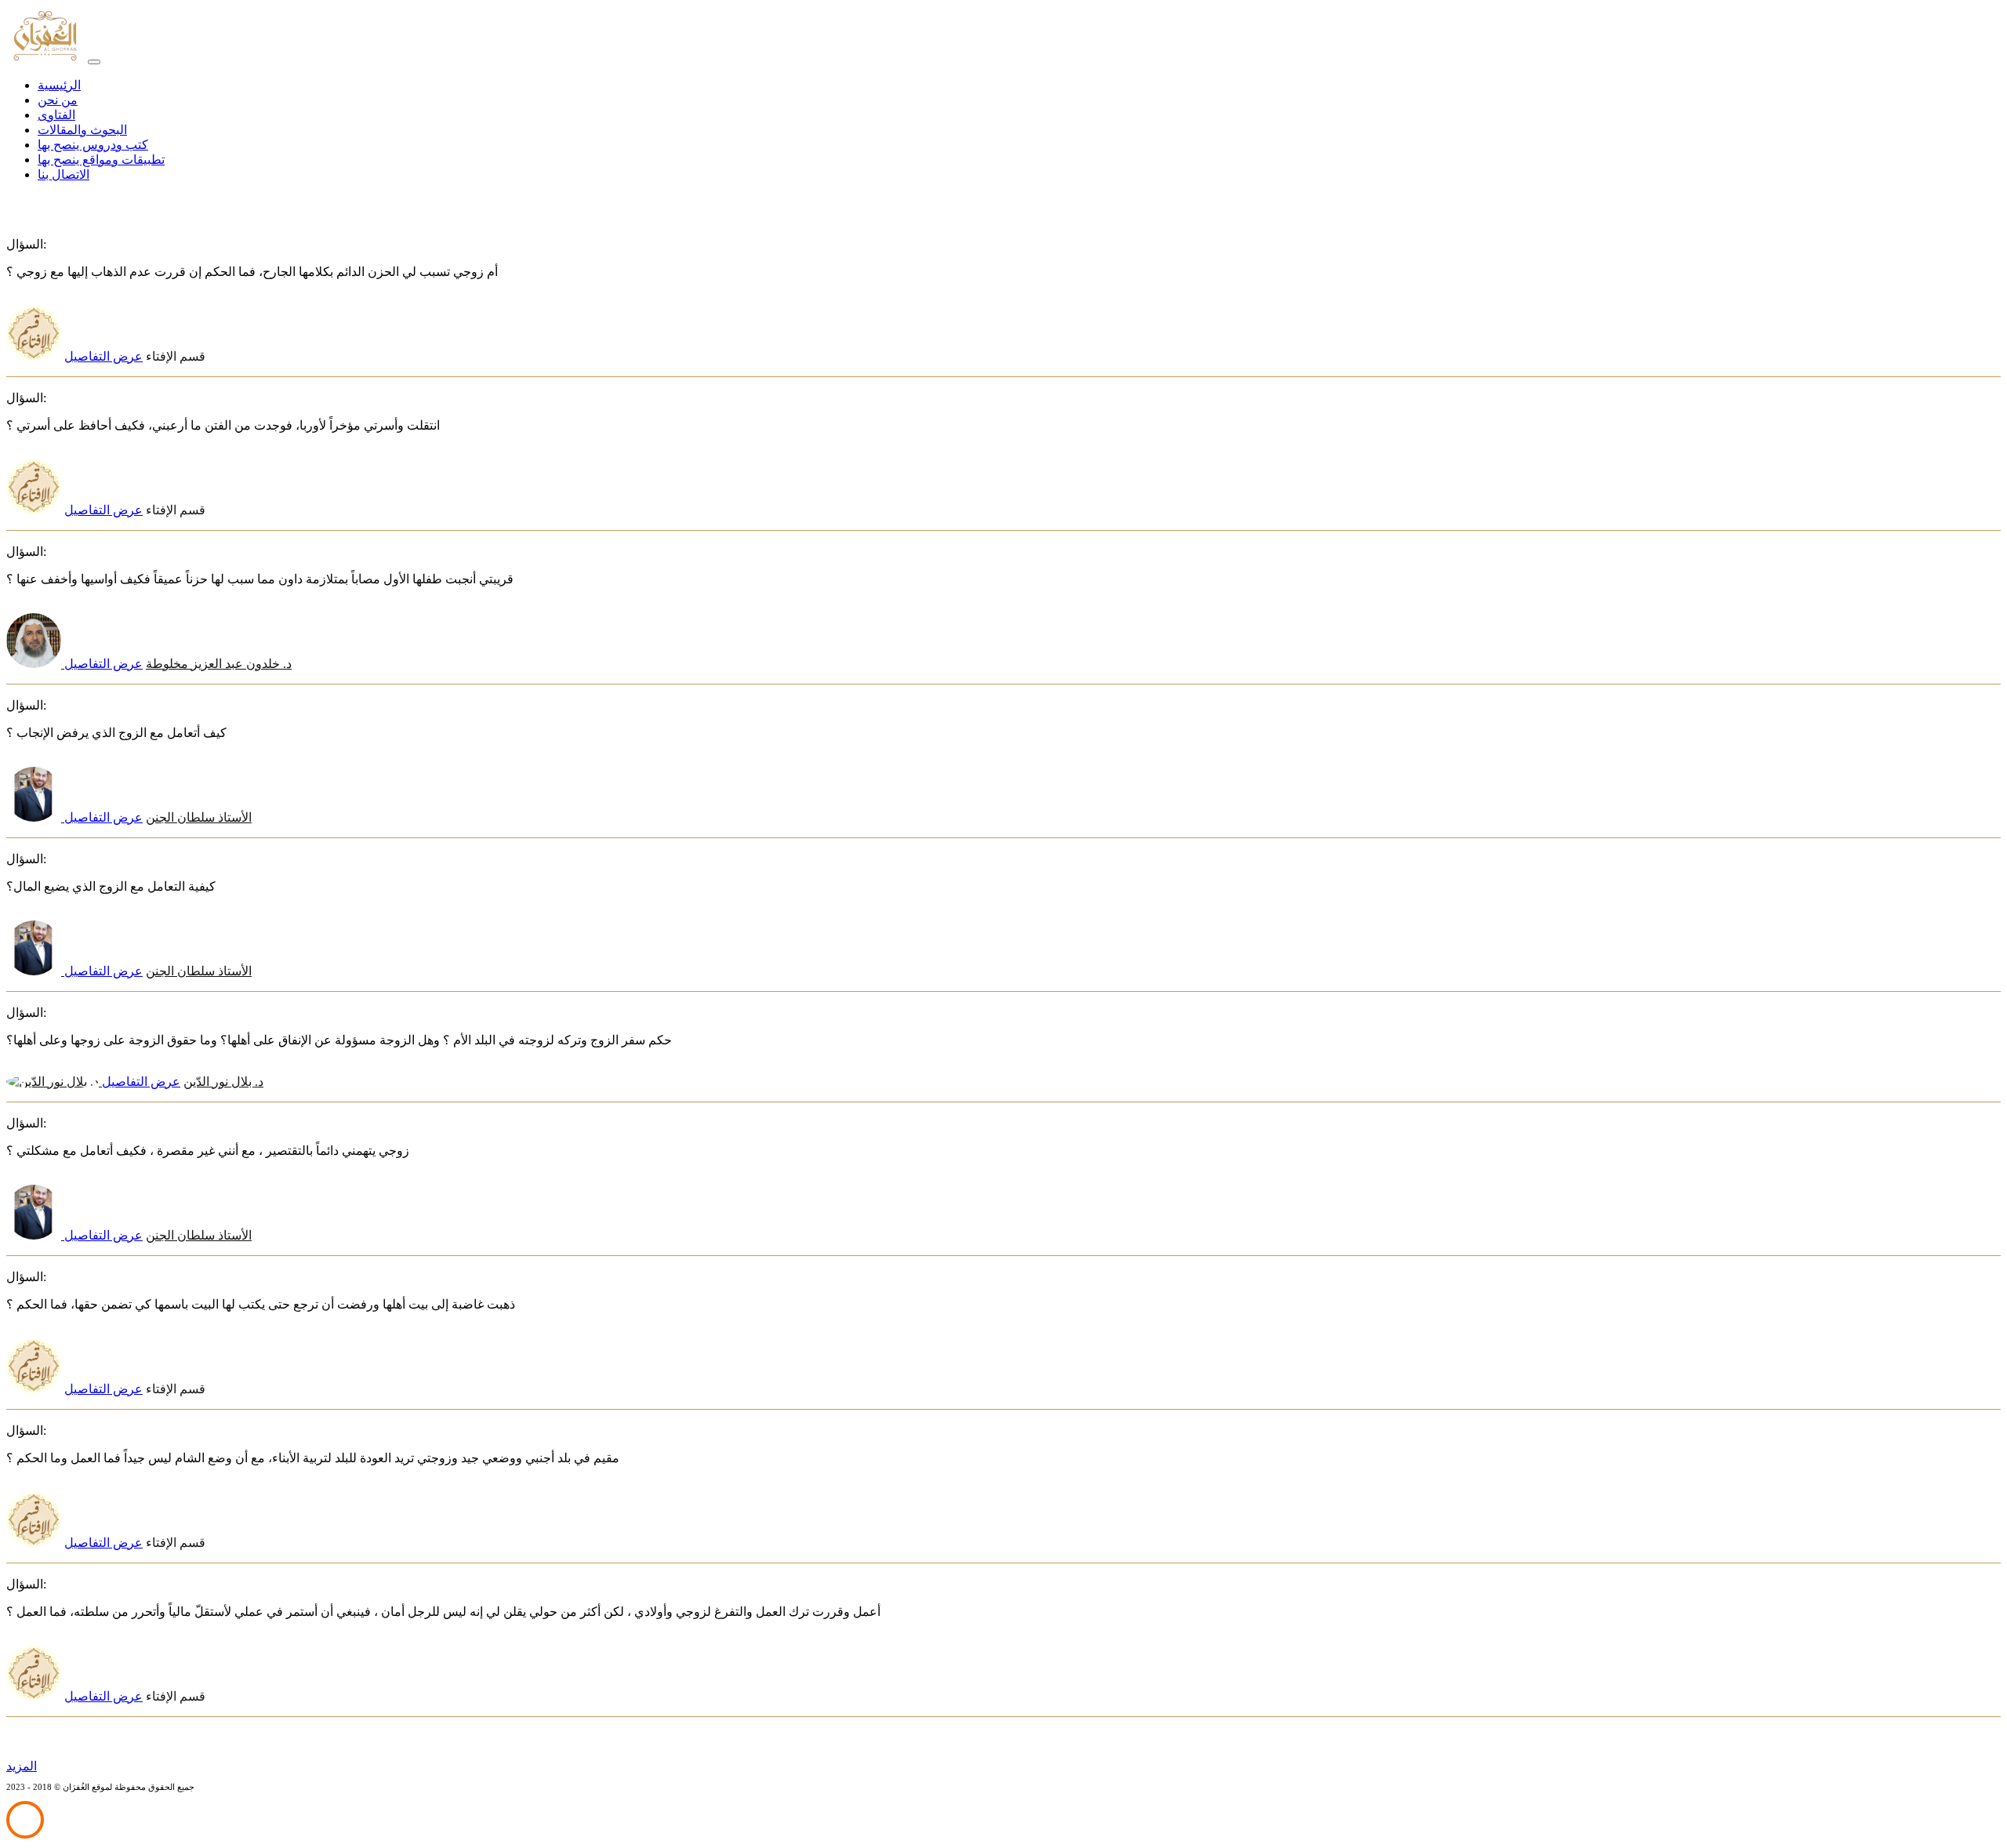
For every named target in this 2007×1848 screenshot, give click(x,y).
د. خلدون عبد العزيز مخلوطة (176, 664)
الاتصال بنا (64, 174)
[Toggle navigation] (94, 62)
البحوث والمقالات (82, 130)
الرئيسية (59, 85)
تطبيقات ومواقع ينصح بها (101, 160)
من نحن (58, 100)
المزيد (22, 1766)
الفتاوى (56, 115)
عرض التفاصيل (103, 356)
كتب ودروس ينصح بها (93, 145)
